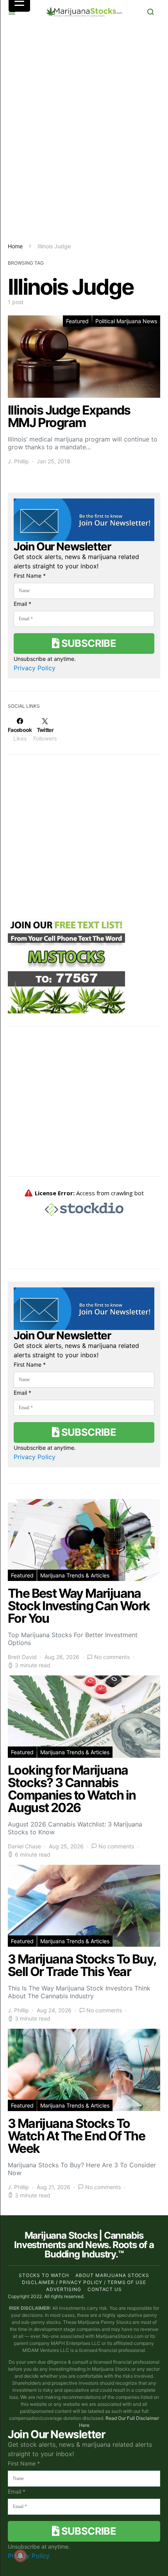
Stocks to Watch (44, 2275)
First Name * (30, 576)
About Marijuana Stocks (112, 2275)
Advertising (64, 2289)
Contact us (105, 2289)
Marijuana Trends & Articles (75, 1575)
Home (15, 246)
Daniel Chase (24, 1846)
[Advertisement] (84, 133)
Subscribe (88, 643)
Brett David (22, 1657)
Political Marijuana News (126, 321)
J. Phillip (18, 461)
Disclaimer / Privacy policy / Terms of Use (84, 2282)
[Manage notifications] (20, 2556)
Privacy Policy (35, 668)
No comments (112, 1657)
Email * (22, 604)
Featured (77, 321)
